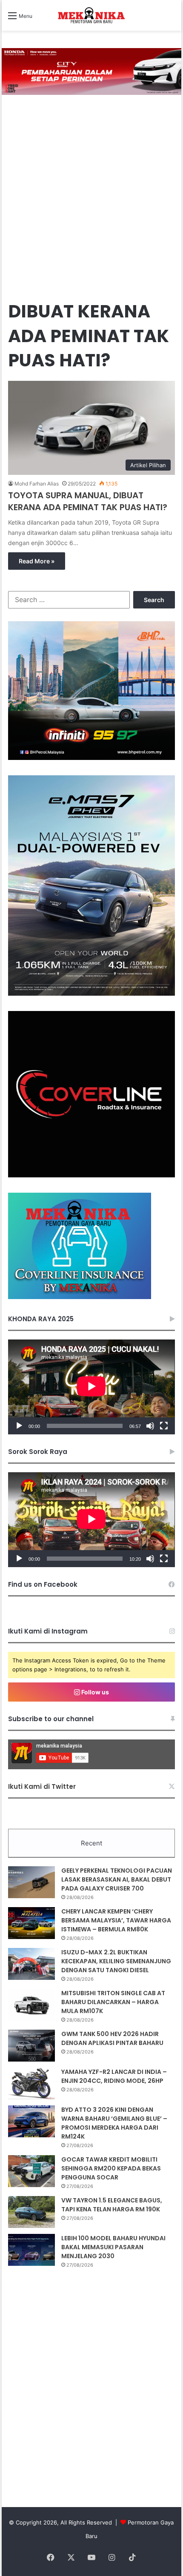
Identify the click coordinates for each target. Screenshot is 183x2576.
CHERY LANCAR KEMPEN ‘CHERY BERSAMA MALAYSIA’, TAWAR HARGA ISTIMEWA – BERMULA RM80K (116, 1920)
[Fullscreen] (164, 1426)
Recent (91, 1843)
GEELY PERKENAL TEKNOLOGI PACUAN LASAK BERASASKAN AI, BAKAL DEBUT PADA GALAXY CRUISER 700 (117, 1879)
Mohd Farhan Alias (37, 484)
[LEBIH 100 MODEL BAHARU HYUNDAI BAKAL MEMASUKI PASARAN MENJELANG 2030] (31, 2250)
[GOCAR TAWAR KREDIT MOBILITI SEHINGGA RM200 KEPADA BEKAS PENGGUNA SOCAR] (31, 2171)
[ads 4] (80, 1297)
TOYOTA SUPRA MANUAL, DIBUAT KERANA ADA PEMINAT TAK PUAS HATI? (88, 501)
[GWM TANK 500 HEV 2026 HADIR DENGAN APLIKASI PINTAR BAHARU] (31, 2046)
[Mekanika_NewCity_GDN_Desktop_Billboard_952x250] (91, 71)
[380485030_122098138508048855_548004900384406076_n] (91, 1175)
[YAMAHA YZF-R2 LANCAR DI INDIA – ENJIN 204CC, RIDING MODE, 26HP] (31, 2083)
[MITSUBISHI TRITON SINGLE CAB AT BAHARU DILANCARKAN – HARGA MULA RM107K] (31, 2005)
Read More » (37, 561)
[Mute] (150, 1426)
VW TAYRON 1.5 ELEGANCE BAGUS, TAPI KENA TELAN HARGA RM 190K (112, 2205)
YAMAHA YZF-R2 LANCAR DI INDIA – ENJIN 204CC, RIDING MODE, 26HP (114, 2076)
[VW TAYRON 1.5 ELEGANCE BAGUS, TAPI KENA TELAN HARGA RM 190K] (31, 2212)
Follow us (94, 1692)
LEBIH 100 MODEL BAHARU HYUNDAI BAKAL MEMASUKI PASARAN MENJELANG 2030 (113, 2247)
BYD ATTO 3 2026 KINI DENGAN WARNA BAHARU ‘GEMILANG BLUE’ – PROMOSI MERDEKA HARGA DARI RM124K (114, 2123)
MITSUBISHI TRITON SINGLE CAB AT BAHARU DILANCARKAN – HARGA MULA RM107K (113, 2002)
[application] (91, 1387)
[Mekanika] (91, 15)
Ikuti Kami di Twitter (42, 1786)
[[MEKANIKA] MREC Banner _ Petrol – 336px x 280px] (91, 758)
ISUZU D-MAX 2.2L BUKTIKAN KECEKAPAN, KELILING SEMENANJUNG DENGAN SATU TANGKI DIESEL (116, 1961)
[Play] (19, 1426)
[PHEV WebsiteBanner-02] (91, 994)
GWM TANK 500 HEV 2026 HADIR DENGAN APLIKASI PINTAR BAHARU (112, 2038)
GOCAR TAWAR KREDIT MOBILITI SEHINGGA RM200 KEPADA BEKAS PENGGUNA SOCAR (111, 2168)
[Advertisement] (91, 199)
